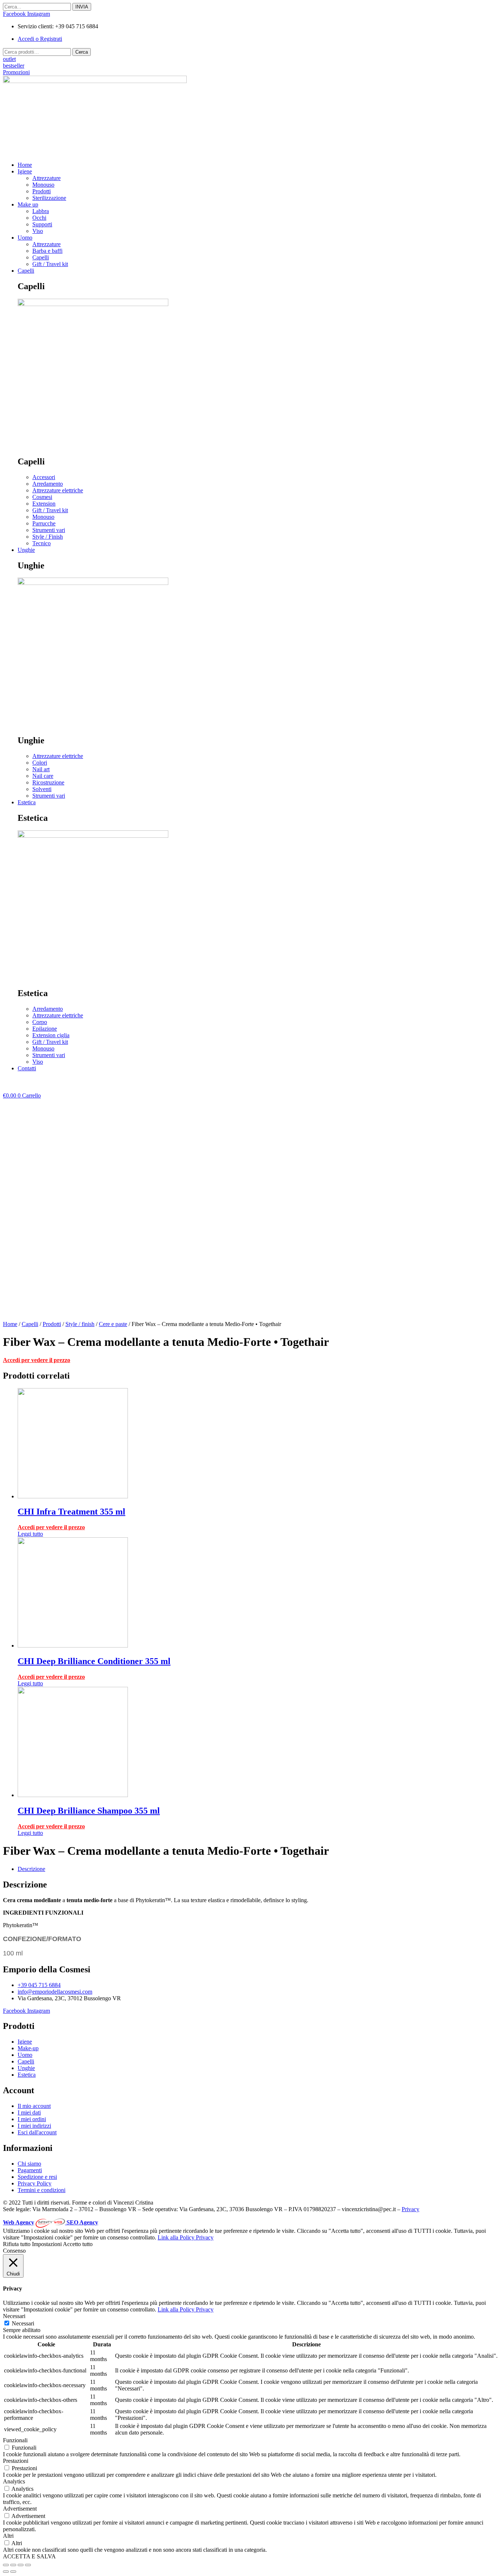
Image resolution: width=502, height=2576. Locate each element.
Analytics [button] (14, 2481)
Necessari (23, 2323)
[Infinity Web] (51, 2222)
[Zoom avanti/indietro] (28, 2565)
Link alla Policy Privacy (186, 2237)
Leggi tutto (30, 1534)
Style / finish (80, 1324)
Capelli (30, 1324)
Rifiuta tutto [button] (17, 2244)
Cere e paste (113, 1324)
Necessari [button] (14, 2316)
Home (10, 1324)
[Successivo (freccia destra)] (13, 2572)
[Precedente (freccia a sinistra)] (6, 2572)
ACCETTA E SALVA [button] (29, 2556)
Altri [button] (8, 2536)
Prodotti (52, 1324)
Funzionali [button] (15, 2440)
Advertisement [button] (20, 2509)
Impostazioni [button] (47, 2244)
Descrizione (31, 1869)
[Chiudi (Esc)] (6, 2565)
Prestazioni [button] (16, 2461)
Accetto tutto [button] (78, 2244)
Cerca (82, 52)
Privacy (410, 2209)
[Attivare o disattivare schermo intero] (21, 2565)
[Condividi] (13, 2565)
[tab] (258, 1869)
